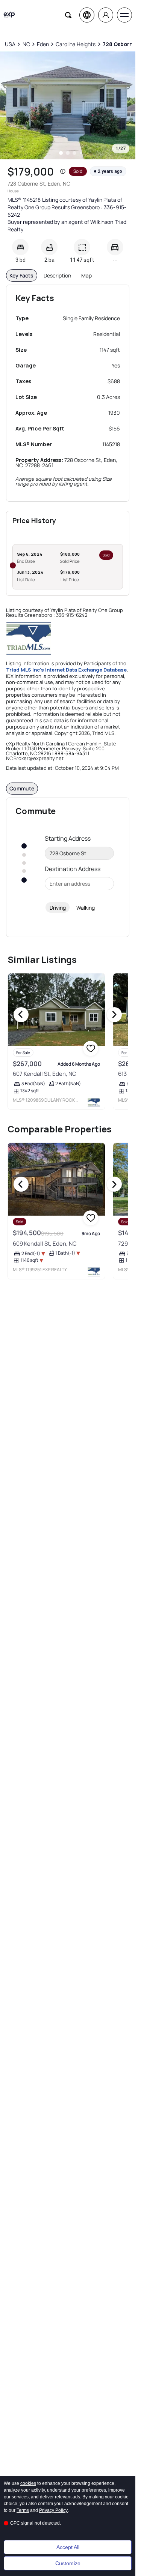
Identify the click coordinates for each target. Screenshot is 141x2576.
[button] (63, 171)
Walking (86, 908)
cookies (28, 2483)
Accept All (68, 2547)
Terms (23, 2510)
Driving (58, 908)
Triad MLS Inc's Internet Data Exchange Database (66, 670)
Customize (68, 2563)
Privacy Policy (53, 2510)
